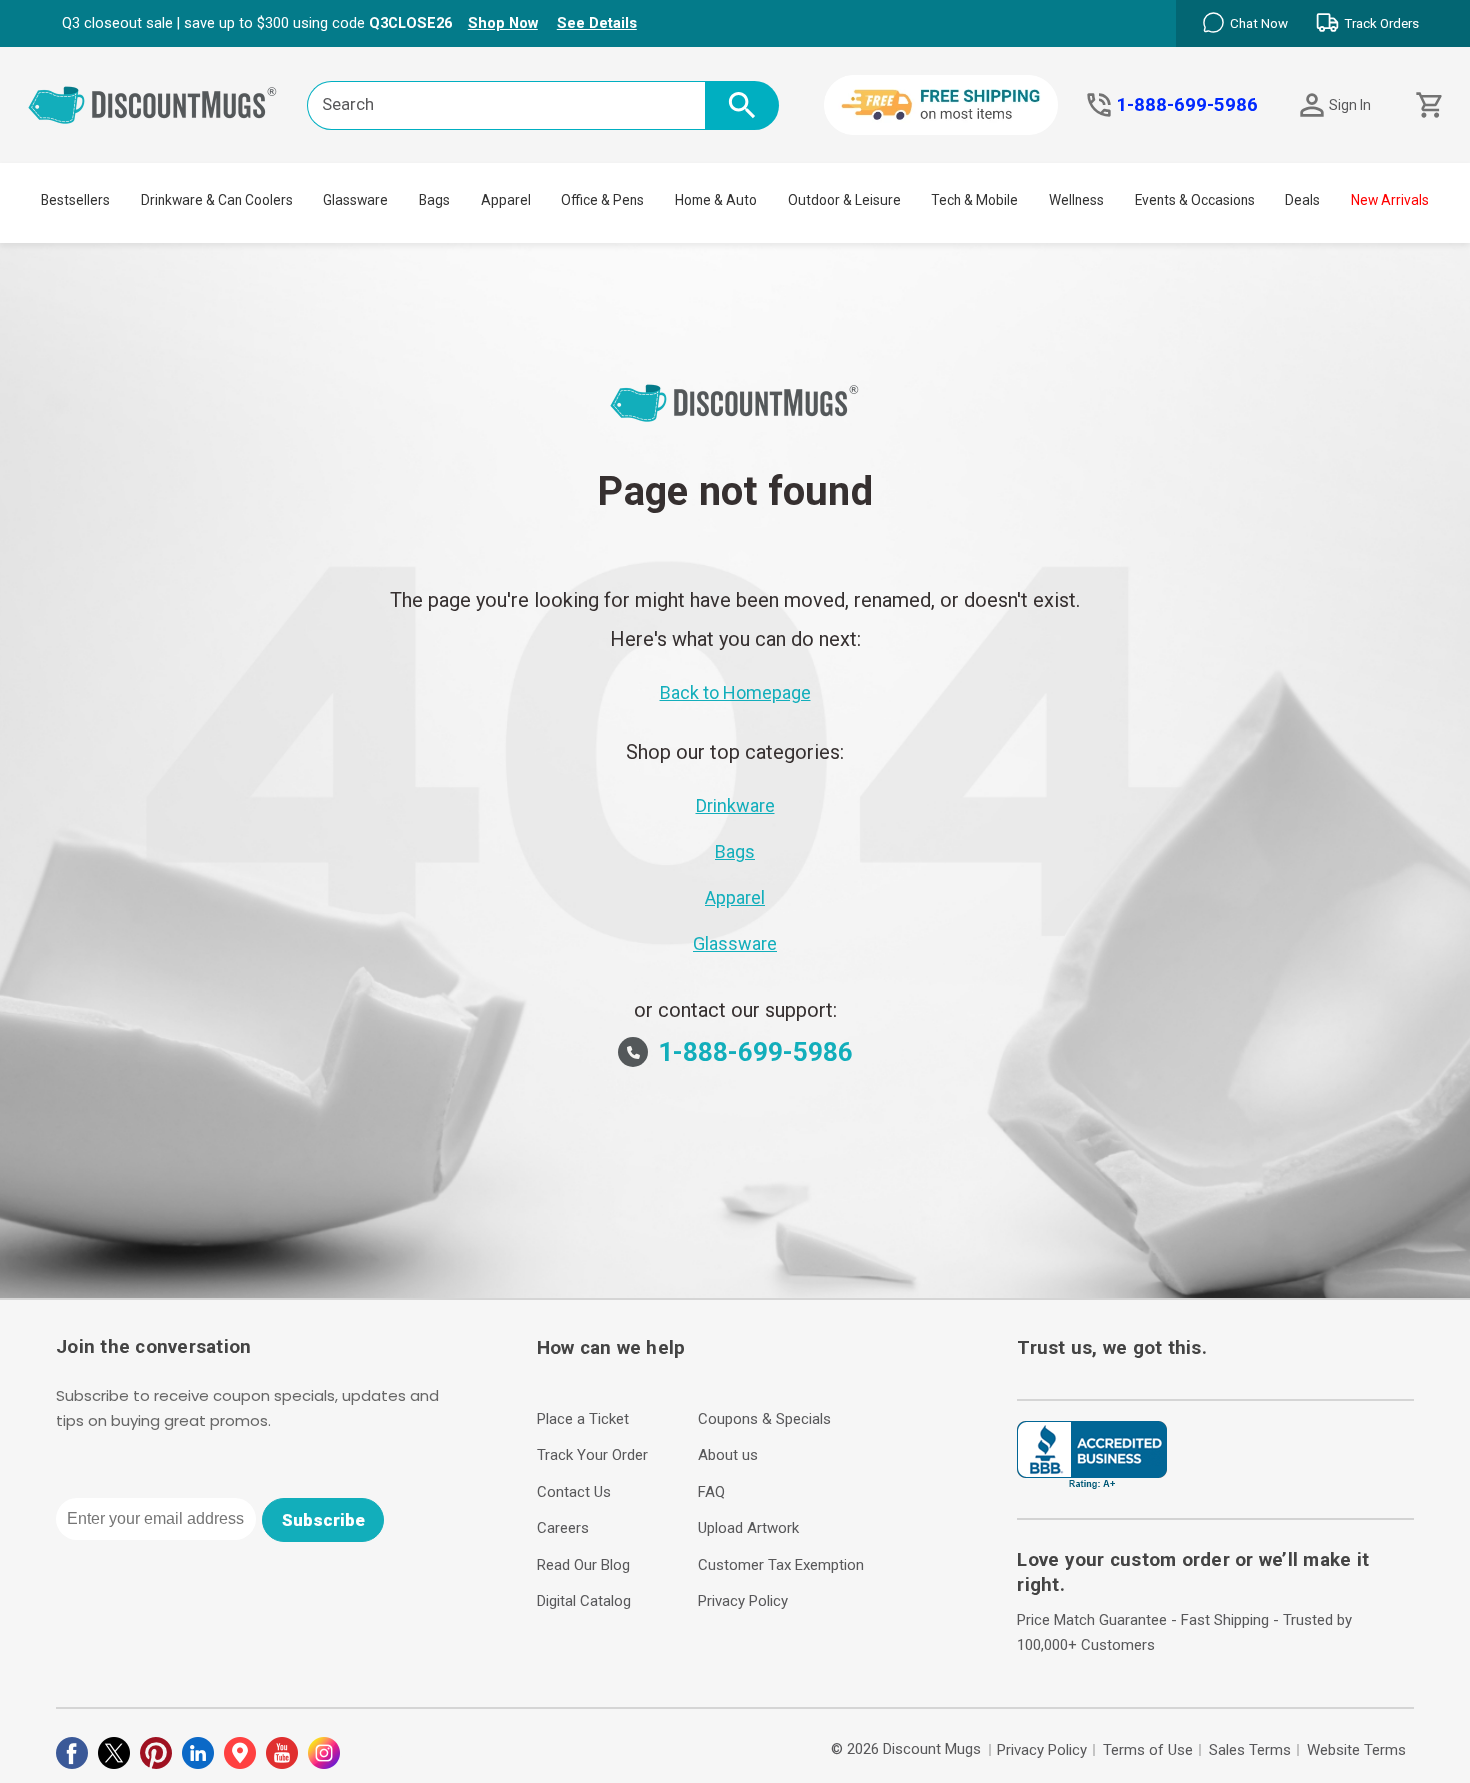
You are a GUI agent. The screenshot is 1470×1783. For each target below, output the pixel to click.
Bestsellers (75, 200)
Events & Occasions (1195, 200)
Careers (563, 1528)
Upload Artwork (748, 1528)
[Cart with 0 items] (1427, 105)
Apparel (506, 200)
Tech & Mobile (974, 200)
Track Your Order (592, 1455)
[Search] (742, 105)
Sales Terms (1250, 1750)
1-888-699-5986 (1187, 105)
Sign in (1350, 105)
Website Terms (1356, 1750)
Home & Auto (716, 200)
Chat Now (1259, 23)
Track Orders (1381, 23)
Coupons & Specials (764, 1419)
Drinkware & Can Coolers (217, 200)
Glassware (355, 200)
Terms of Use (1148, 1750)
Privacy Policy (743, 1601)
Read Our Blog (583, 1565)
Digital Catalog (584, 1601)
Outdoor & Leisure (844, 200)
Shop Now (503, 23)
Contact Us (574, 1492)
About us (728, 1455)
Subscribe (323, 1520)
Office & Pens (602, 200)
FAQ (711, 1492)
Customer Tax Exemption (781, 1565)
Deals (1302, 200)
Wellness (1076, 200)
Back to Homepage (735, 692)
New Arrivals (1390, 200)
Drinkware (735, 805)
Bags (434, 200)
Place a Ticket (583, 1419)
